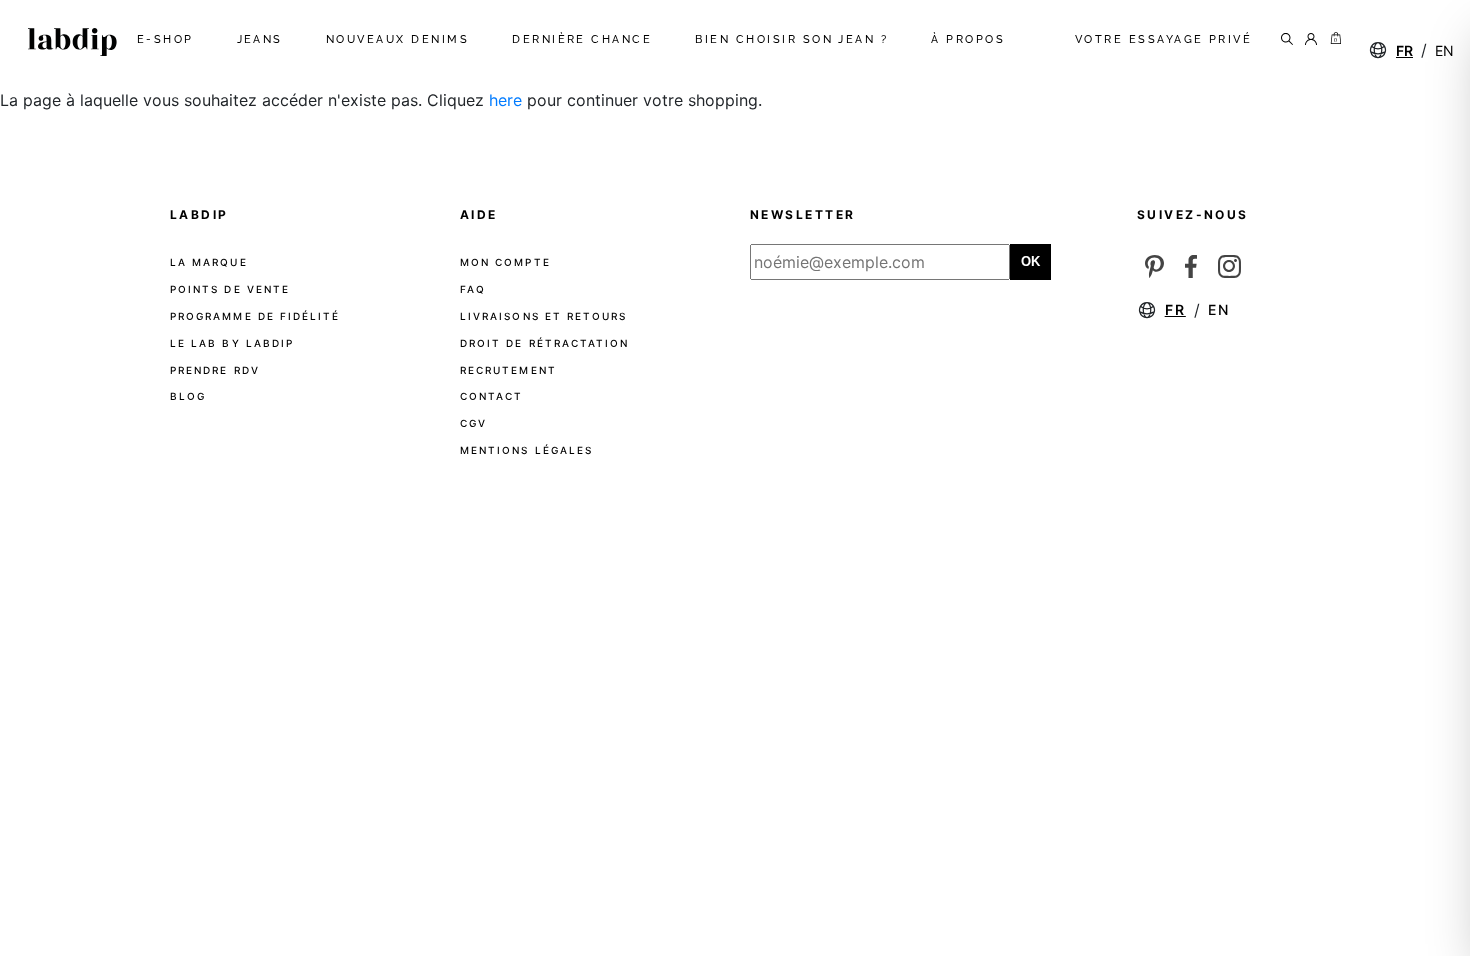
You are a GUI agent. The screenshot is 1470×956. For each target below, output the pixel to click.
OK (1030, 261)
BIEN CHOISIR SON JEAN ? (795, 39)
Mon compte (505, 262)
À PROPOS (972, 39)
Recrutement (508, 370)
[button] (1332, 40)
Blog (188, 396)
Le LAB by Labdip (232, 343)
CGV (473, 423)
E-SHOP (169, 39)
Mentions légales (526, 450)
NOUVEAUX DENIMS (401, 39)
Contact (492, 396)
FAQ (473, 289)
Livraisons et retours (543, 316)
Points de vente (230, 289)
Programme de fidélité (255, 316)
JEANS (264, 39)
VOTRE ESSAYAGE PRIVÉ (1164, 39)
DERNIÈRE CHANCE (586, 39)
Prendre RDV (215, 370)
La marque (209, 262)
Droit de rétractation (544, 343)
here (505, 100)
